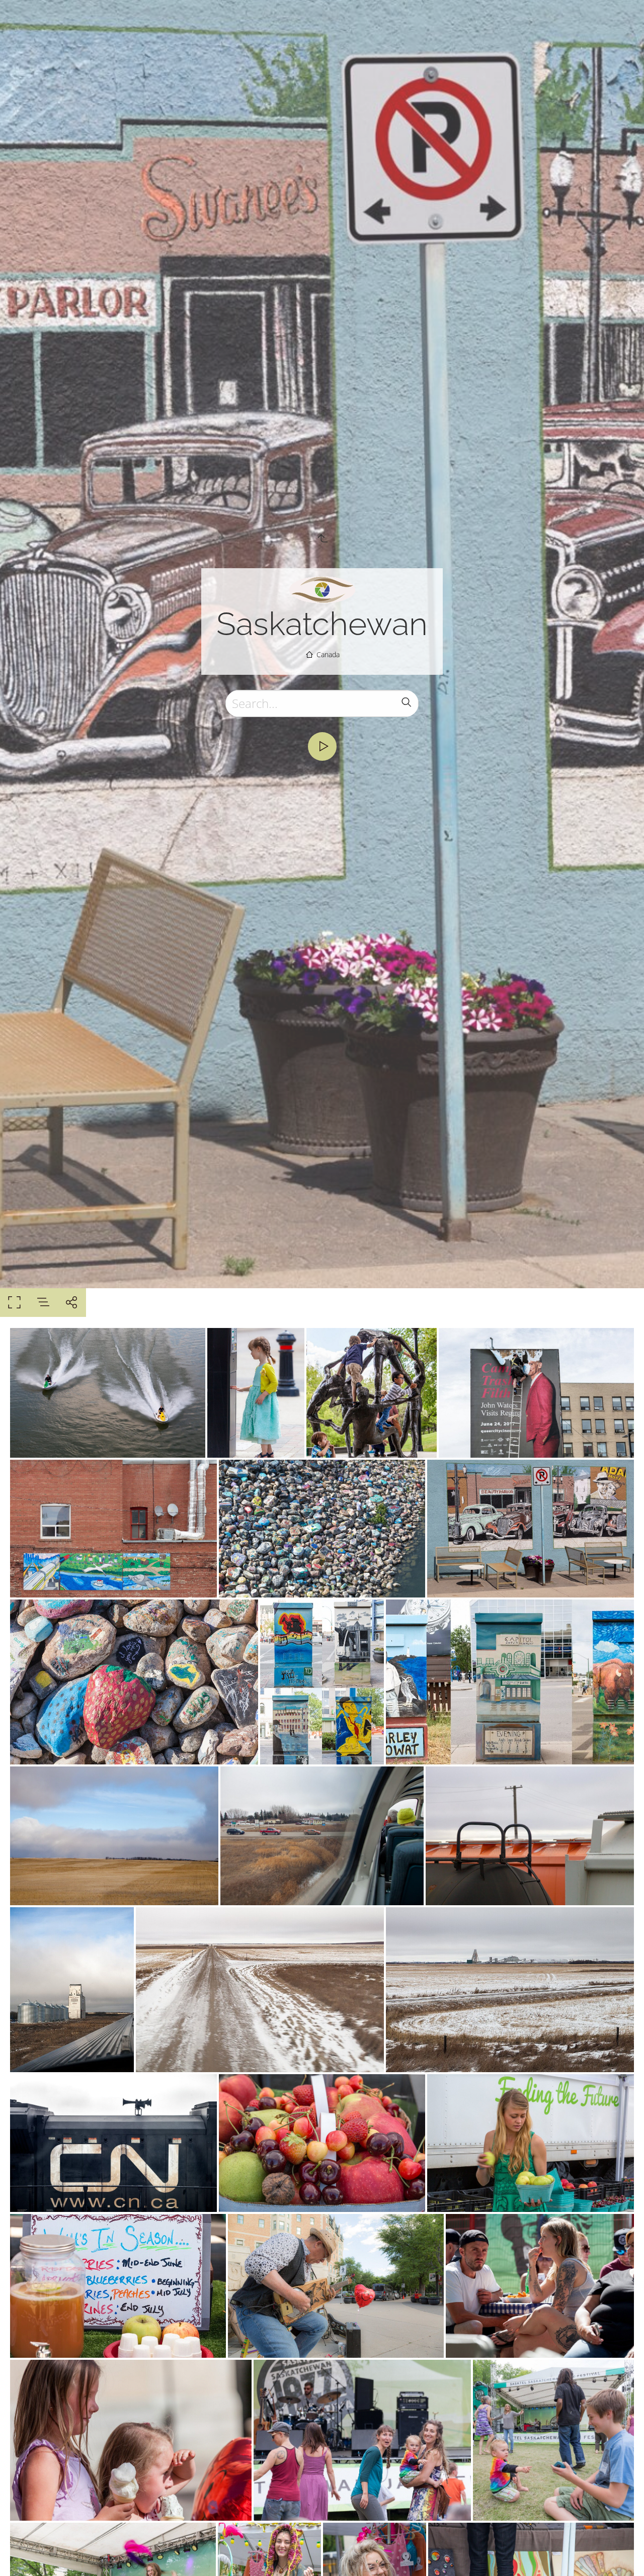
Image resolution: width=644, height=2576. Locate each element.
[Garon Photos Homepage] (322, 589)
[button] (622, 2554)
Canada (328, 654)
